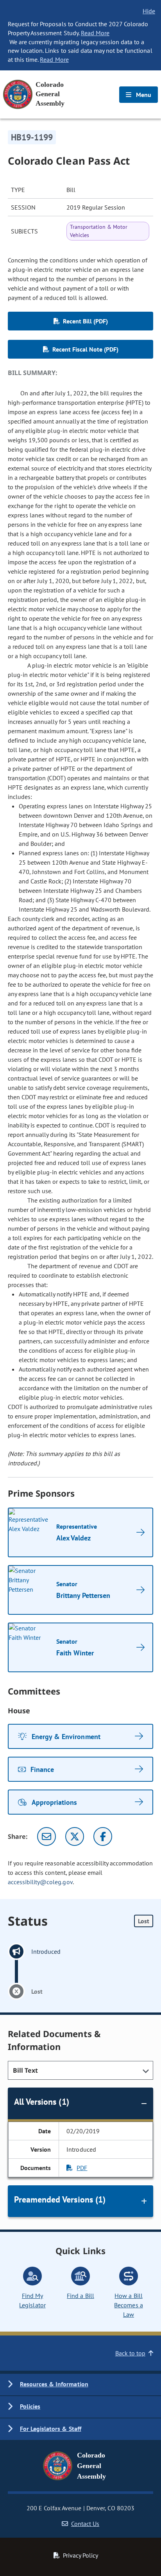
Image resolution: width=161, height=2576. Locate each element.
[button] (80, 2385)
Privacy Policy (80, 2555)
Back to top (130, 2353)
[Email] (47, 1836)
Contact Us (85, 2524)
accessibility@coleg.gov (40, 1882)
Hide (149, 11)
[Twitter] (75, 1836)
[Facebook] (103, 1836)
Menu (143, 95)
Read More (95, 33)
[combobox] (80, 2070)
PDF (82, 2168)
